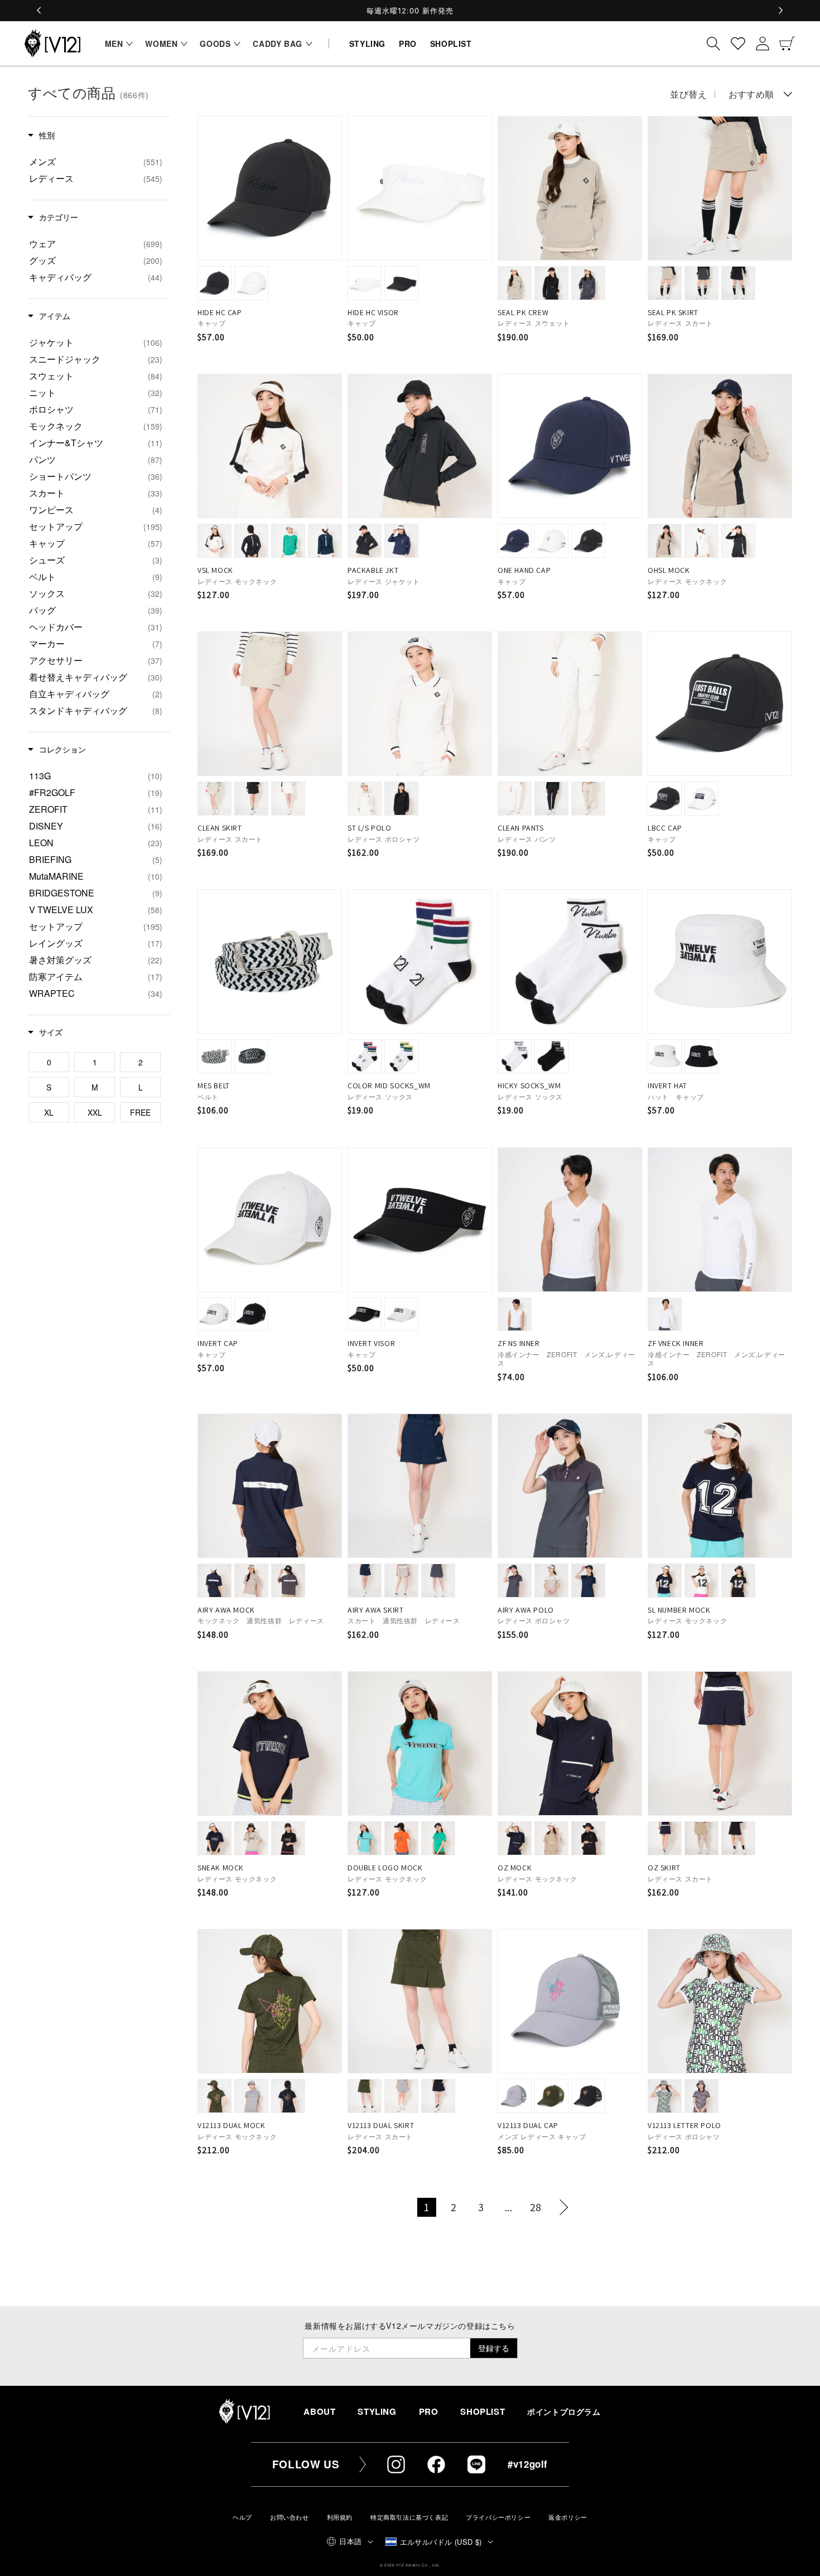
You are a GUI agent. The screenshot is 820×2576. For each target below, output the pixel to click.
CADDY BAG (277, 44)
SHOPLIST (483, 2411)
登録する (494, 2348)
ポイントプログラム (564, 2412)
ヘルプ (242, 2517)
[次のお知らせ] (780, 11)
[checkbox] (96, 162)
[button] (116, 44)
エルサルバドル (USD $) (441, 2542)
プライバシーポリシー (498, 2517)
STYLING (377, 2411)
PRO (429, 2411)
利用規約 (340, 2517)
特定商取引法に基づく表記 (409, 2517)
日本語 (350, 2541)
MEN (114, 44)
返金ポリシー (568, 2517)
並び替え (688, 94)
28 (536, 2207)
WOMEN (161, 44)
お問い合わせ (290, 2517)
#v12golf (528, 2464)
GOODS (215, 44)
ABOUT (319, 2411)
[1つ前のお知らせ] (40, 11)
